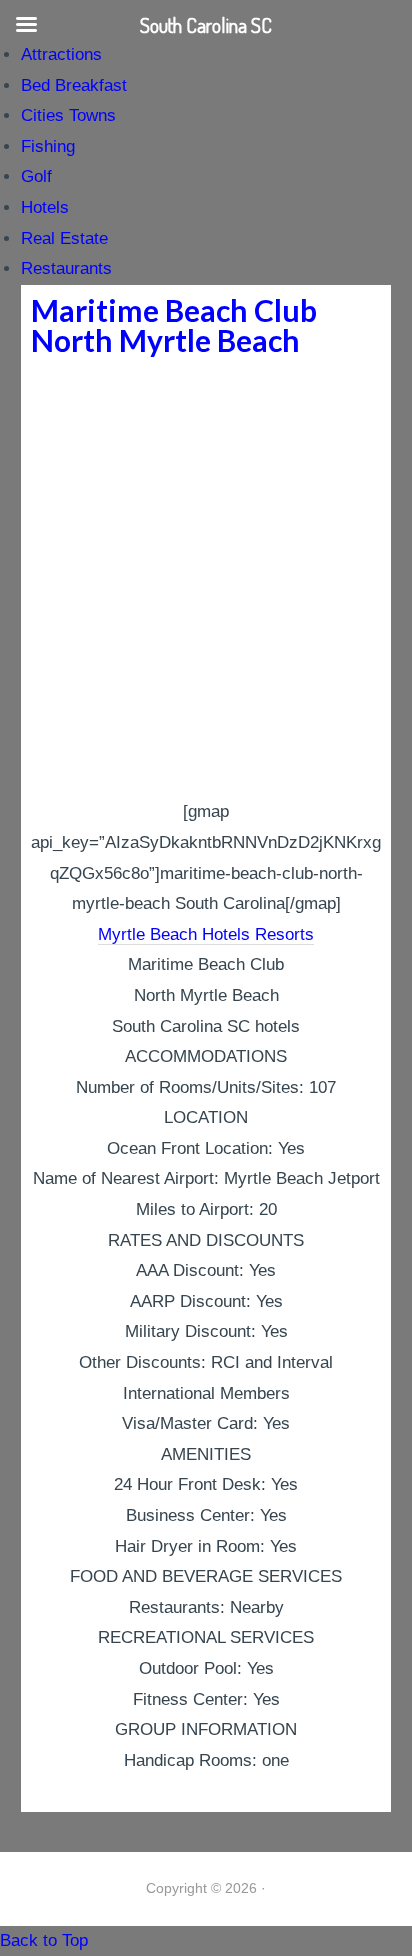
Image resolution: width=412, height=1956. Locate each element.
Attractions (61, 54)
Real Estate (64, 238)
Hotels (45, 207)
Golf (36, 176)
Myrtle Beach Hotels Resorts (206, 934)
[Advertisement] (206, 581)
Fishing (48, 146)
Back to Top (44, 1940)
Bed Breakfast (74, 85)
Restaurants (66, 268)
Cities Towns (68, 115)
